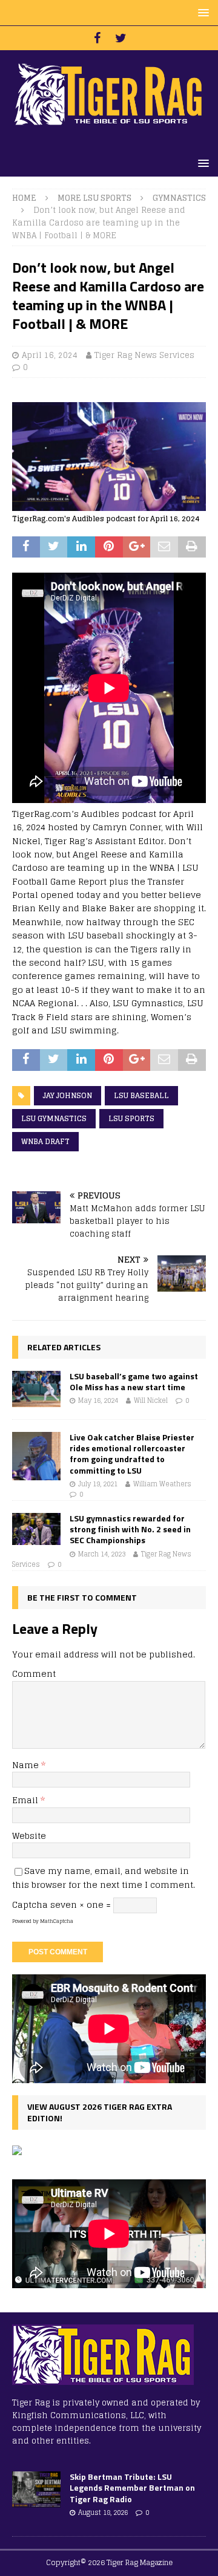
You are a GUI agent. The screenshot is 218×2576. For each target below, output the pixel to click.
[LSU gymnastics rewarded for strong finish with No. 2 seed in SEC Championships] (36, 1529)
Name (27, 1765)
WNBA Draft (45, 1141)
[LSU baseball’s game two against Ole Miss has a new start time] (36, 1389)
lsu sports (131, 1118)
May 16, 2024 (98, 1400)
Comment (34, 1673)
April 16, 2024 (50, 355)
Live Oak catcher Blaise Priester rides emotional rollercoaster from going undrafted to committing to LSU (132, 1454)
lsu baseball (141, 1095)
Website (29, 1836)
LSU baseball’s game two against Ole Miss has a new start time (134, 1381)
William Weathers (162, 1484)
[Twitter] (121, 38)
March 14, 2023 (102, 1554)
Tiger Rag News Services (144, 355)
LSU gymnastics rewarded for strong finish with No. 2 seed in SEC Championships (130, 1529)
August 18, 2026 (103, 2513)
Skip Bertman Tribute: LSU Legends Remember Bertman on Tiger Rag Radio (132, 2487)
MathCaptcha (57, 1921)
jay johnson (68, 1095)
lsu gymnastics (54, 1118)
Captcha (30, 1904)
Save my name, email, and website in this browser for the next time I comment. (104, 1877)
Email (26, 1800)
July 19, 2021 (98, 1484)
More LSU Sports (94, 198)
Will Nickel (151, 1400)
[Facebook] (97, 38)
